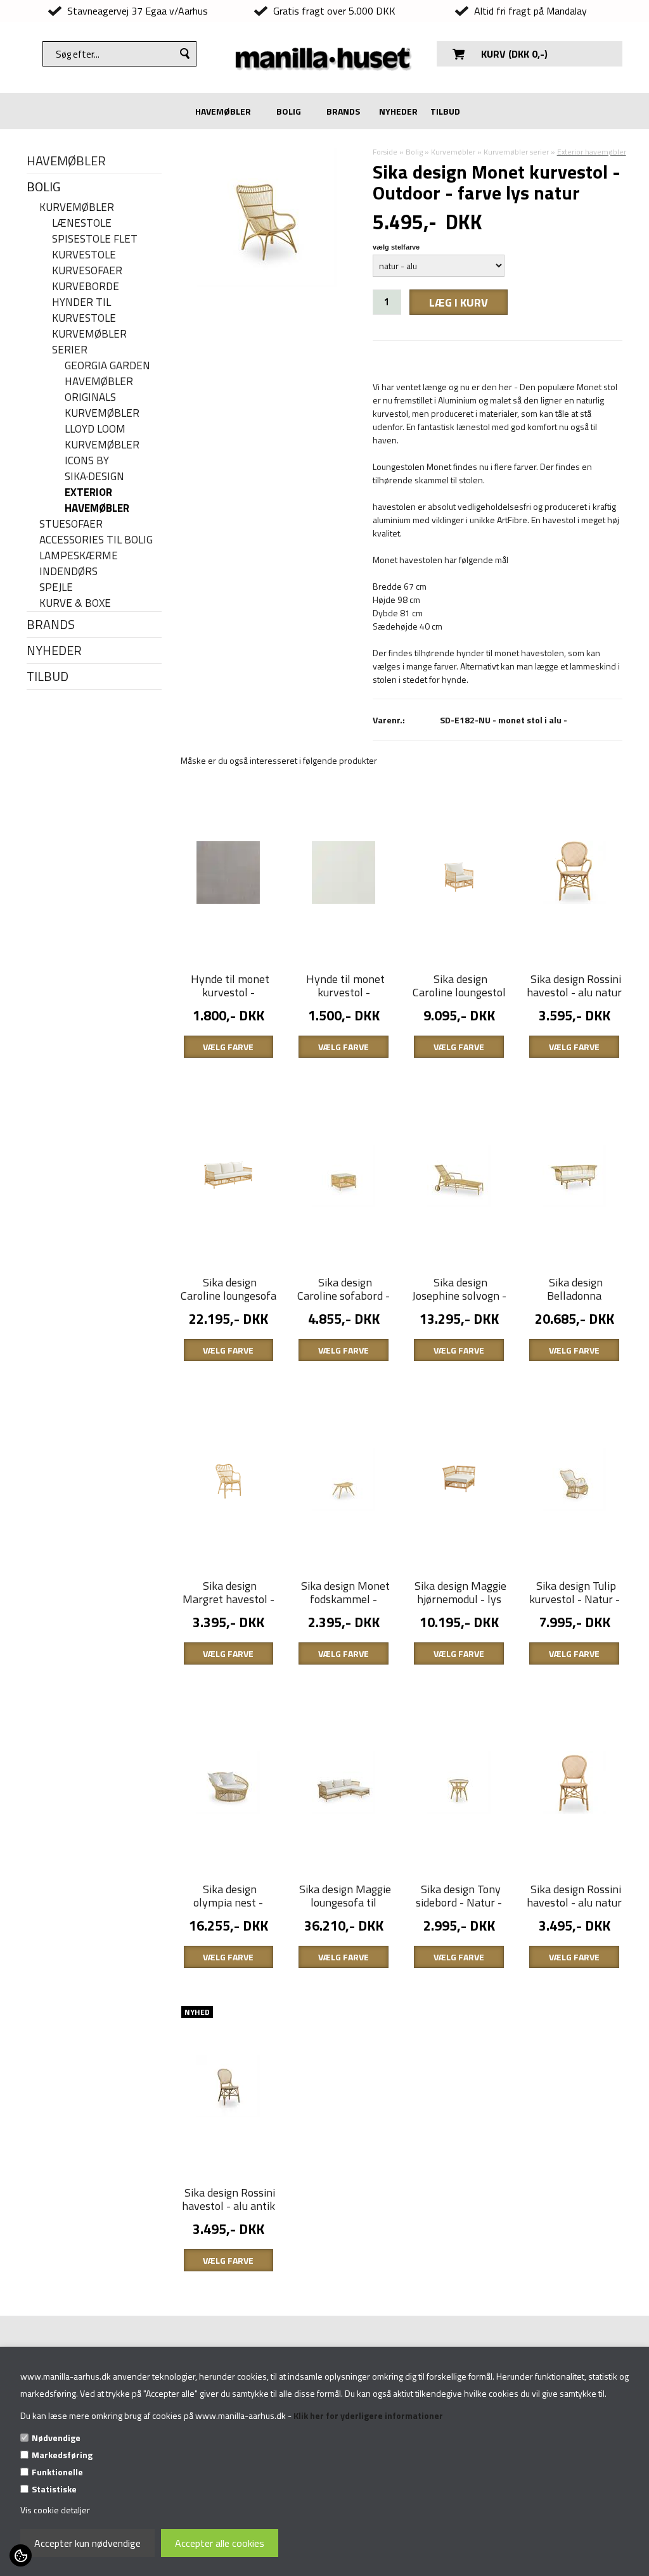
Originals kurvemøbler (102, 405)
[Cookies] (21, 2555)
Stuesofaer (71, 524)
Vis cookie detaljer (55, 2510)
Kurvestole (84, 255)
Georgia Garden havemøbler (107, 374)
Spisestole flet (95, 239)
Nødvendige (56, 2438)
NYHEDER (398, 111)
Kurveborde (86, 287)
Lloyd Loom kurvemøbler (102, 437)
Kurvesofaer (87, 271)
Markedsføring (62, 2455)
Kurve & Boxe (75, 603)
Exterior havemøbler (97, 500)
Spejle (56, 587)
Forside (385, 152)
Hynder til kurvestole (84, 310)
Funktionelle (57, 2472)
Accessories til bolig (96, 540)
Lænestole (82, 223)
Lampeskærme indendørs (79, 564)
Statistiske (54, 2489)
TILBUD (445, 111)
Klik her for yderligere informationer (368, 2415)
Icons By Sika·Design (94, 469)
